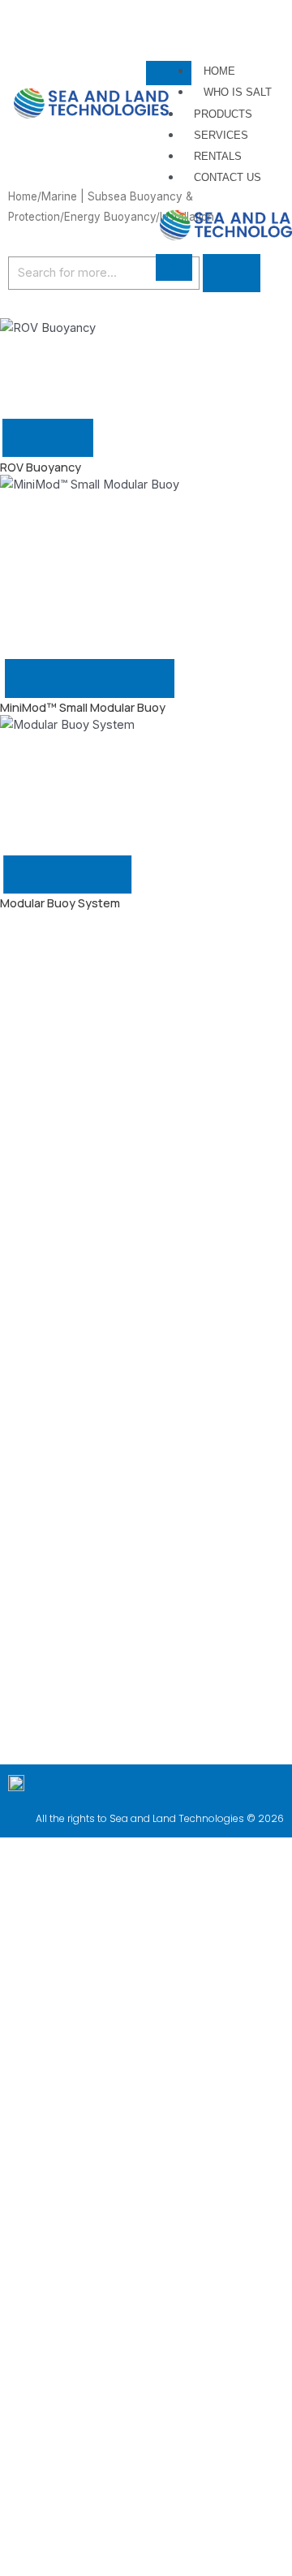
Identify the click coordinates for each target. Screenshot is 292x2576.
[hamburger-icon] (169, 73)
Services (221, 135)
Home (219, 71)
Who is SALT (238, 92)
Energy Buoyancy (110, 217)
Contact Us (228, 177)
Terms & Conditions (161, 2459)
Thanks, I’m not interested (146, 2567)
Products (223, 114)
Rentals (218, 156)
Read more (48, 438)
